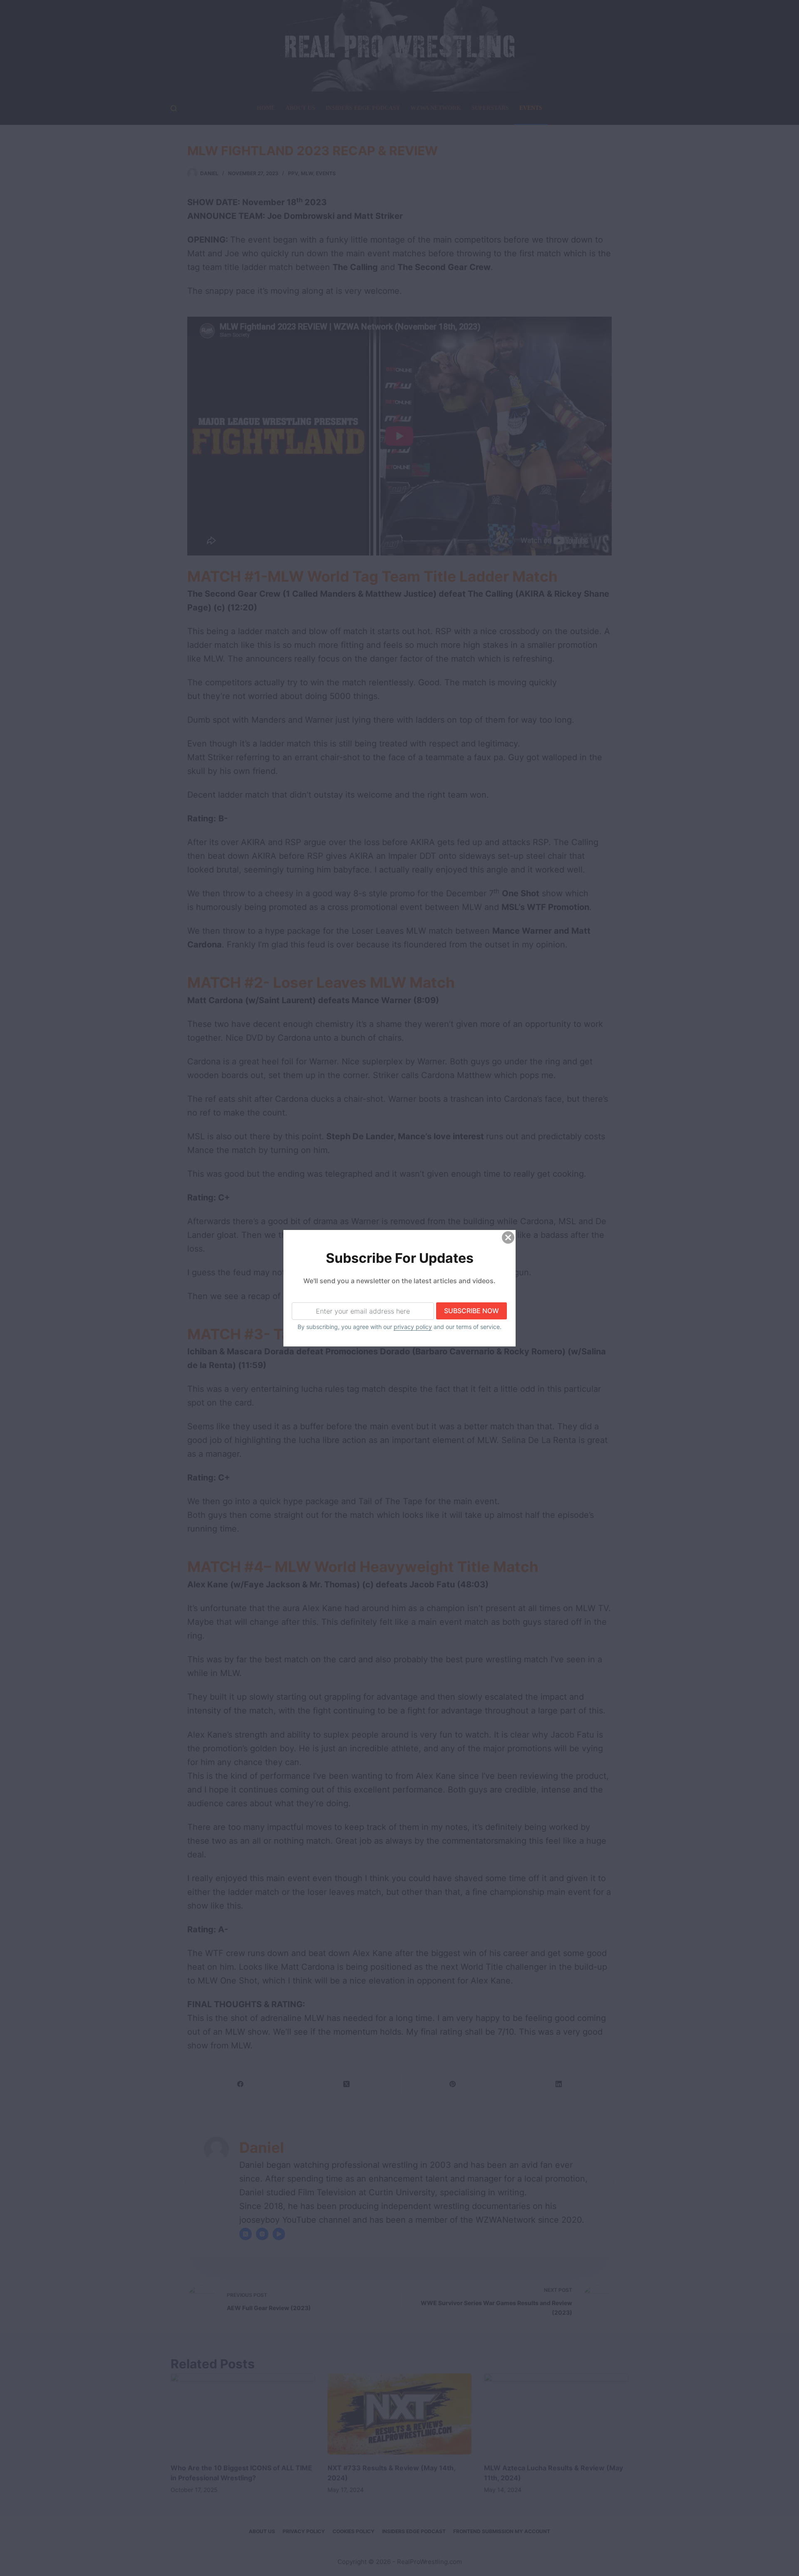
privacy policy (413, 1327)
